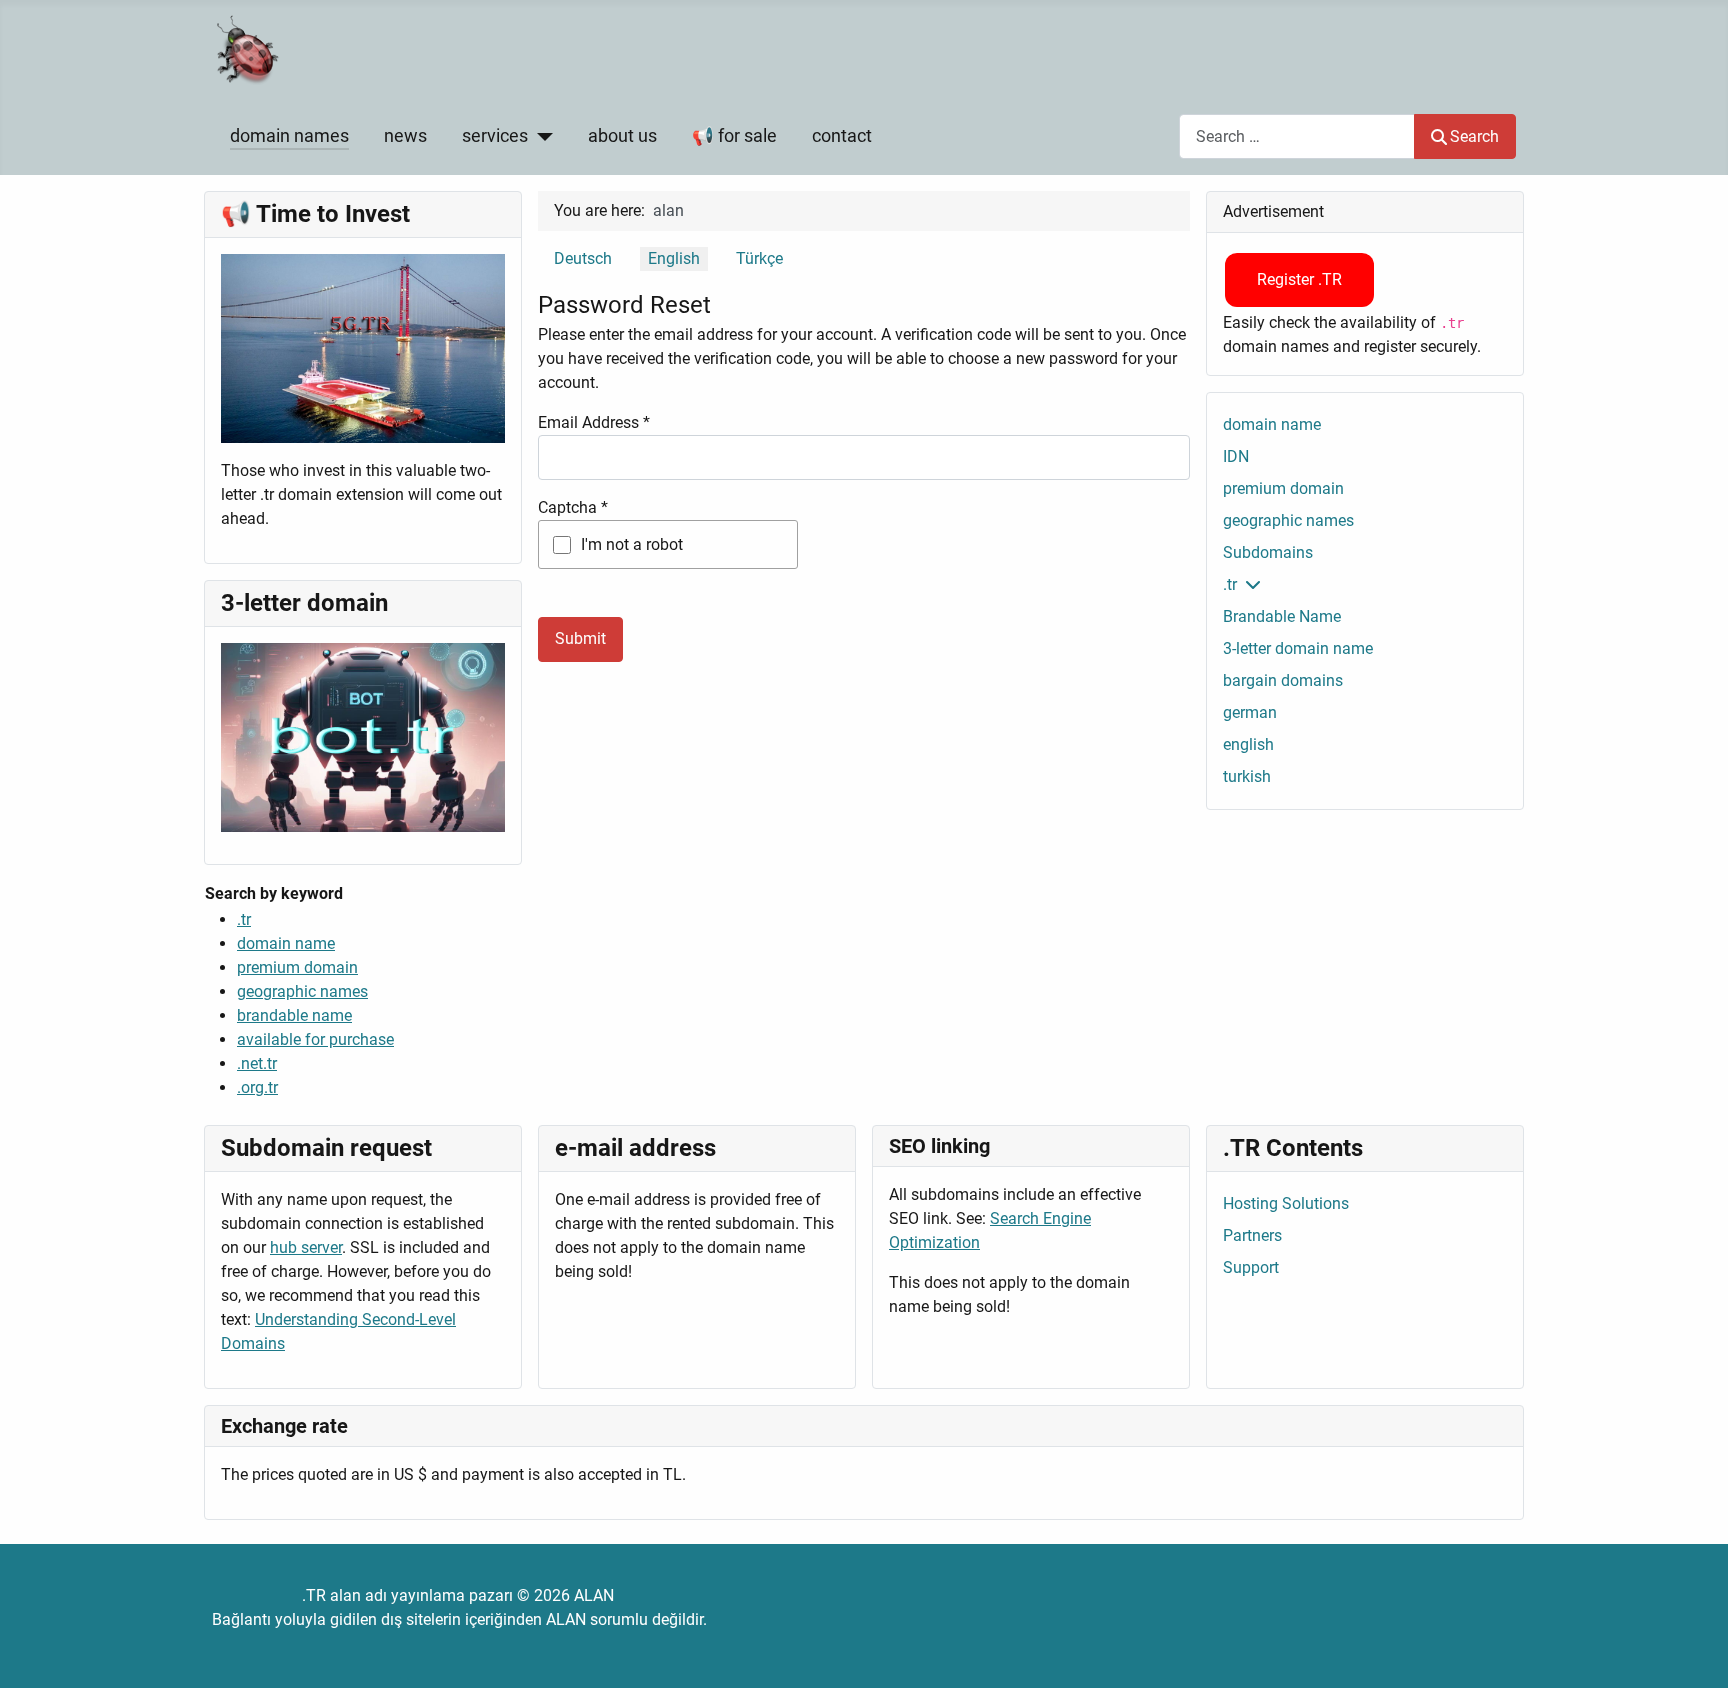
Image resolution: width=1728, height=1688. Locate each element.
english (1248, 744)
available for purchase (315, 1039)
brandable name (294, 1015)
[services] (540, 136)
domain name (286, 943)
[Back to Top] (1693, 1651)
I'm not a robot (632, 544)
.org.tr (257, 1087)
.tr (244, 919)
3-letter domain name (1298, 648)
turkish (1247, 776)
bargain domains (1283, 680)
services (495, 136)
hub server (306, 1247)
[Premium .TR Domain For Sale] (363, 347)
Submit (580, 638)
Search (1474, 136)
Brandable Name (1282, 616)
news (405, 136)
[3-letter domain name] (363, 736)
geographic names (302, 991)
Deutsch (583, 258)
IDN (1236, 456)
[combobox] (1297, 136)
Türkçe (759, 258)
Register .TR (1299, 279)
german (1250, 712)
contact (842, 136)
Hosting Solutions (1286, 1203)
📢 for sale (734, 136)
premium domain (297, 967)
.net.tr (257, 1063)
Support (1251, 1267)
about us (622, 136)
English (674, 258)
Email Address (594, 422)
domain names (289, 136)
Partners (1252, 1235)
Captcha (573, 507)
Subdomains (1268, 552)
